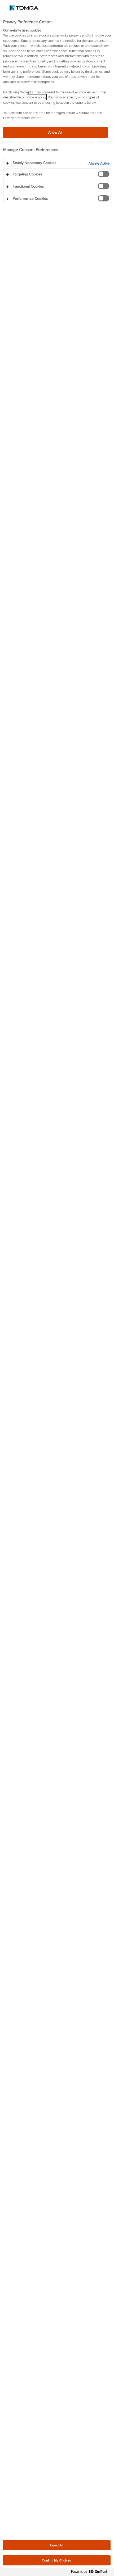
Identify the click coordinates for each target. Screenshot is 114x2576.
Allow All (55, 132)
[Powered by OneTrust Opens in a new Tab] (91, 2573)
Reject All (56, 2545)
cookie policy (37, 97)
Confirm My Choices (56, 2560)
